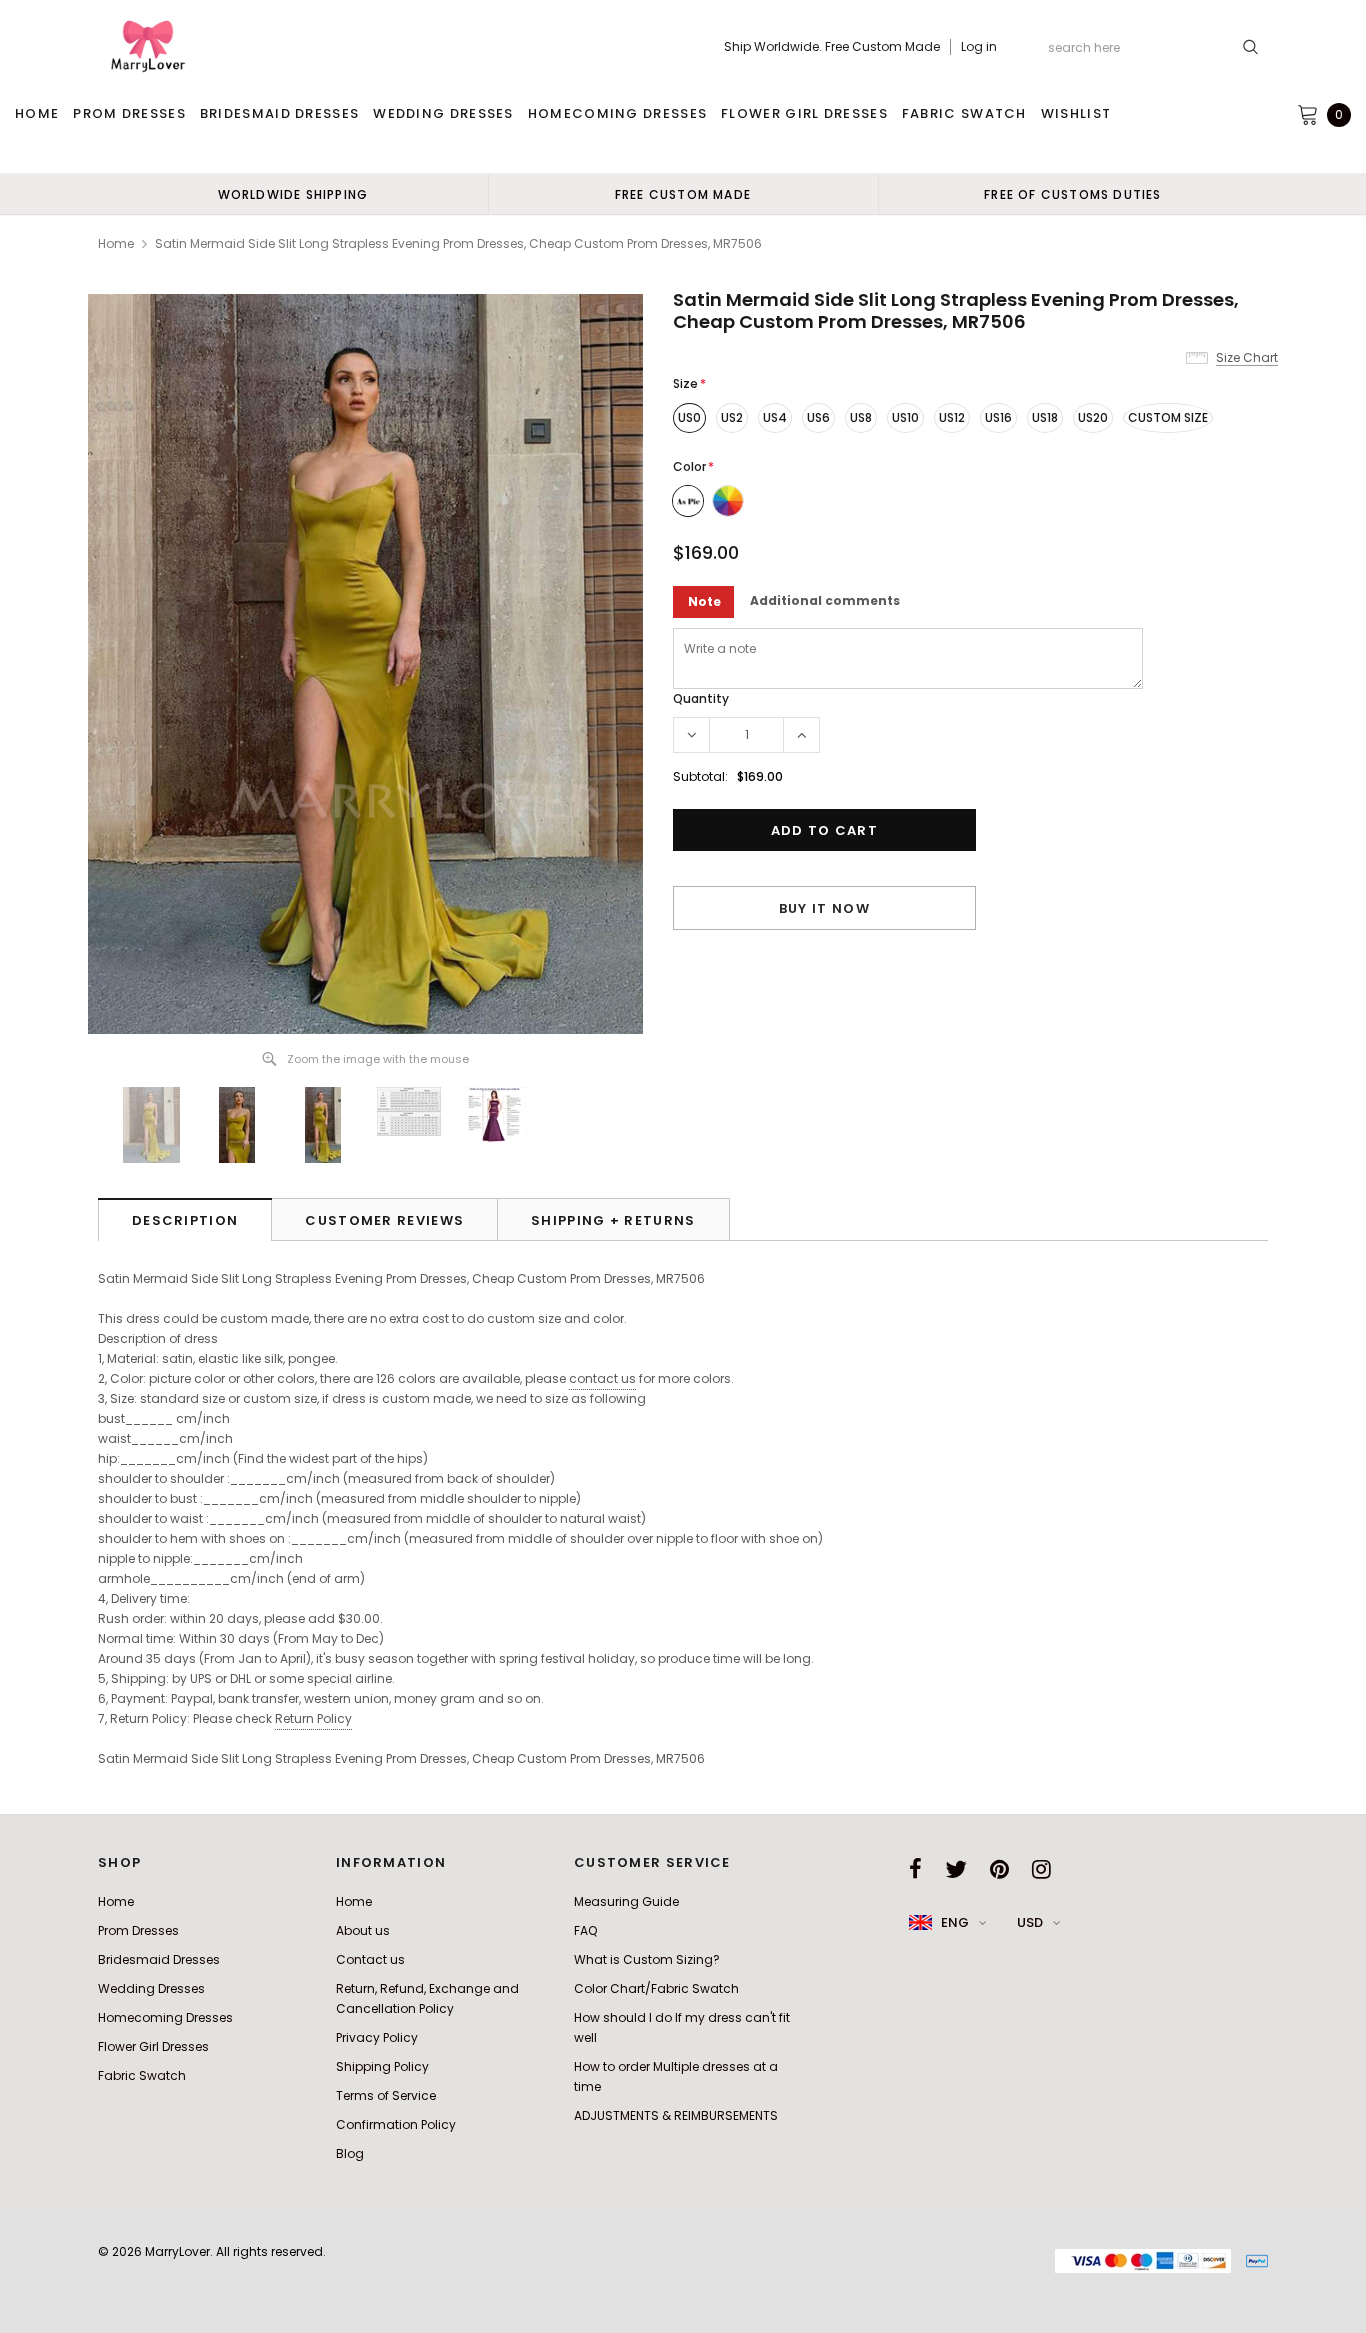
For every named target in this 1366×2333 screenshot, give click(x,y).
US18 (1045, 417)
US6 (818, 417)
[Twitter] (956, 1869)
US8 (861, 417)
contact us (602, 1378)
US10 (905, 417)
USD (1030, 1922)
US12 (952, 417)
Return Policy (313, 1718)
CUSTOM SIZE (1168, 417)
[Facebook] (915, 1869)
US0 (689, 417)
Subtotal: (700, 776)
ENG (955, 1922)
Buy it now (824, 908)
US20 (1093, 417)
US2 (732, 417)
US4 (775, 417)
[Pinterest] (999, 1869)
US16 (998, 417)
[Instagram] (1041, 1869)
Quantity (701, 698)
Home (116, 243)
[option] (293, 194)
